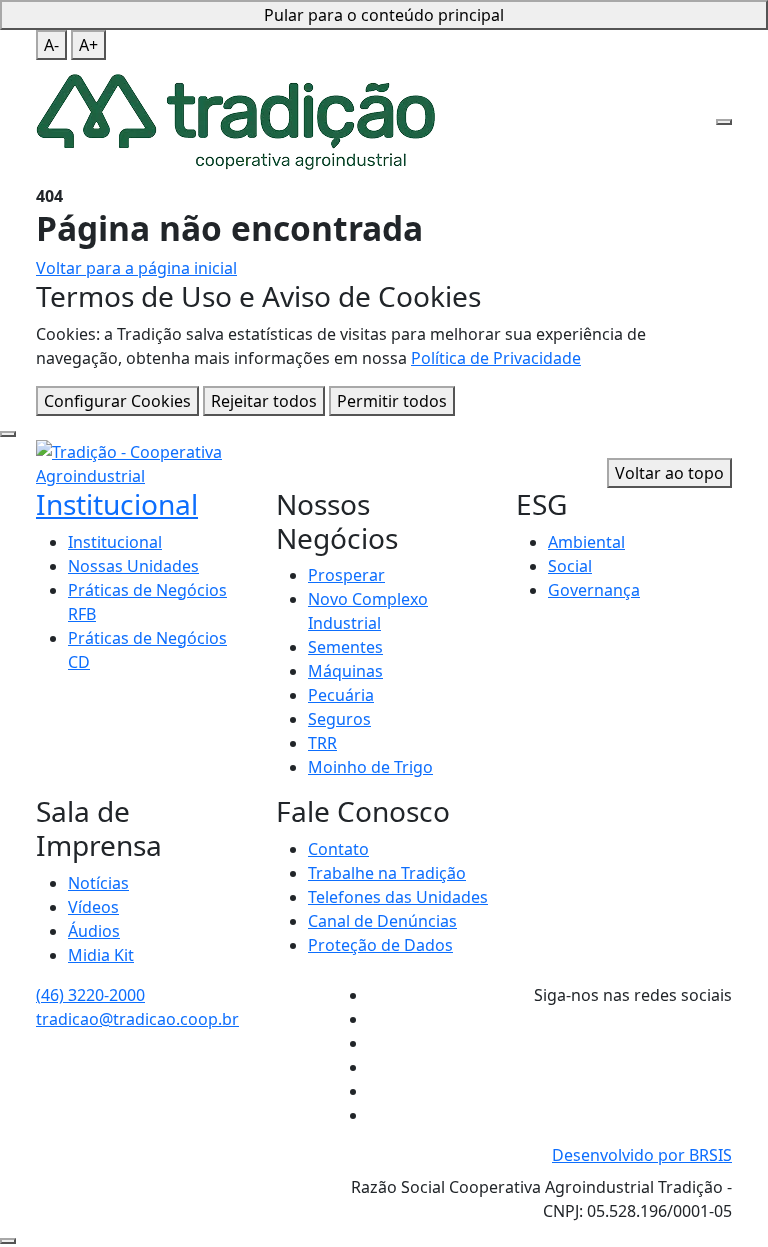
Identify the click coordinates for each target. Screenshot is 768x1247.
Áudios (94, 931)
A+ (88, 45)
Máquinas (345, 671)
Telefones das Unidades (398, 897)
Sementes (345, 647)
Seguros (339, 719)
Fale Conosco (488, 34)
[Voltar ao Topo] (8, 1241)
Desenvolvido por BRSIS (642, 1155)
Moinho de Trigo (370, 767)
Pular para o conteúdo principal (384, 15)
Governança (594, 590)
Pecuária (341, 695)
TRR (322, 743)
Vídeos (93, 907)
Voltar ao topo (669, 473)
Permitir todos (392, 401)
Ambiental (586, 542)
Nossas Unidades (133, 566)
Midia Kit (101, 955)
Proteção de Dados (380, 945)
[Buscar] (687, 67)
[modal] (8, 434)
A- (51, 45)
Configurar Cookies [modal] (117, 401)
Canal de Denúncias (382, 921)
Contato (338, 849)
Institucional (117, 504)
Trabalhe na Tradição (387, 873)
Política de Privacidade (496, 358)
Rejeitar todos (264, 401)
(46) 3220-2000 (90, 995)
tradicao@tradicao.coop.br (137, 1019)
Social (570, 566)
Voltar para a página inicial (136, 268)
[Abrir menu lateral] (724, 122)
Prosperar (346, 575)
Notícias (98, 883)
